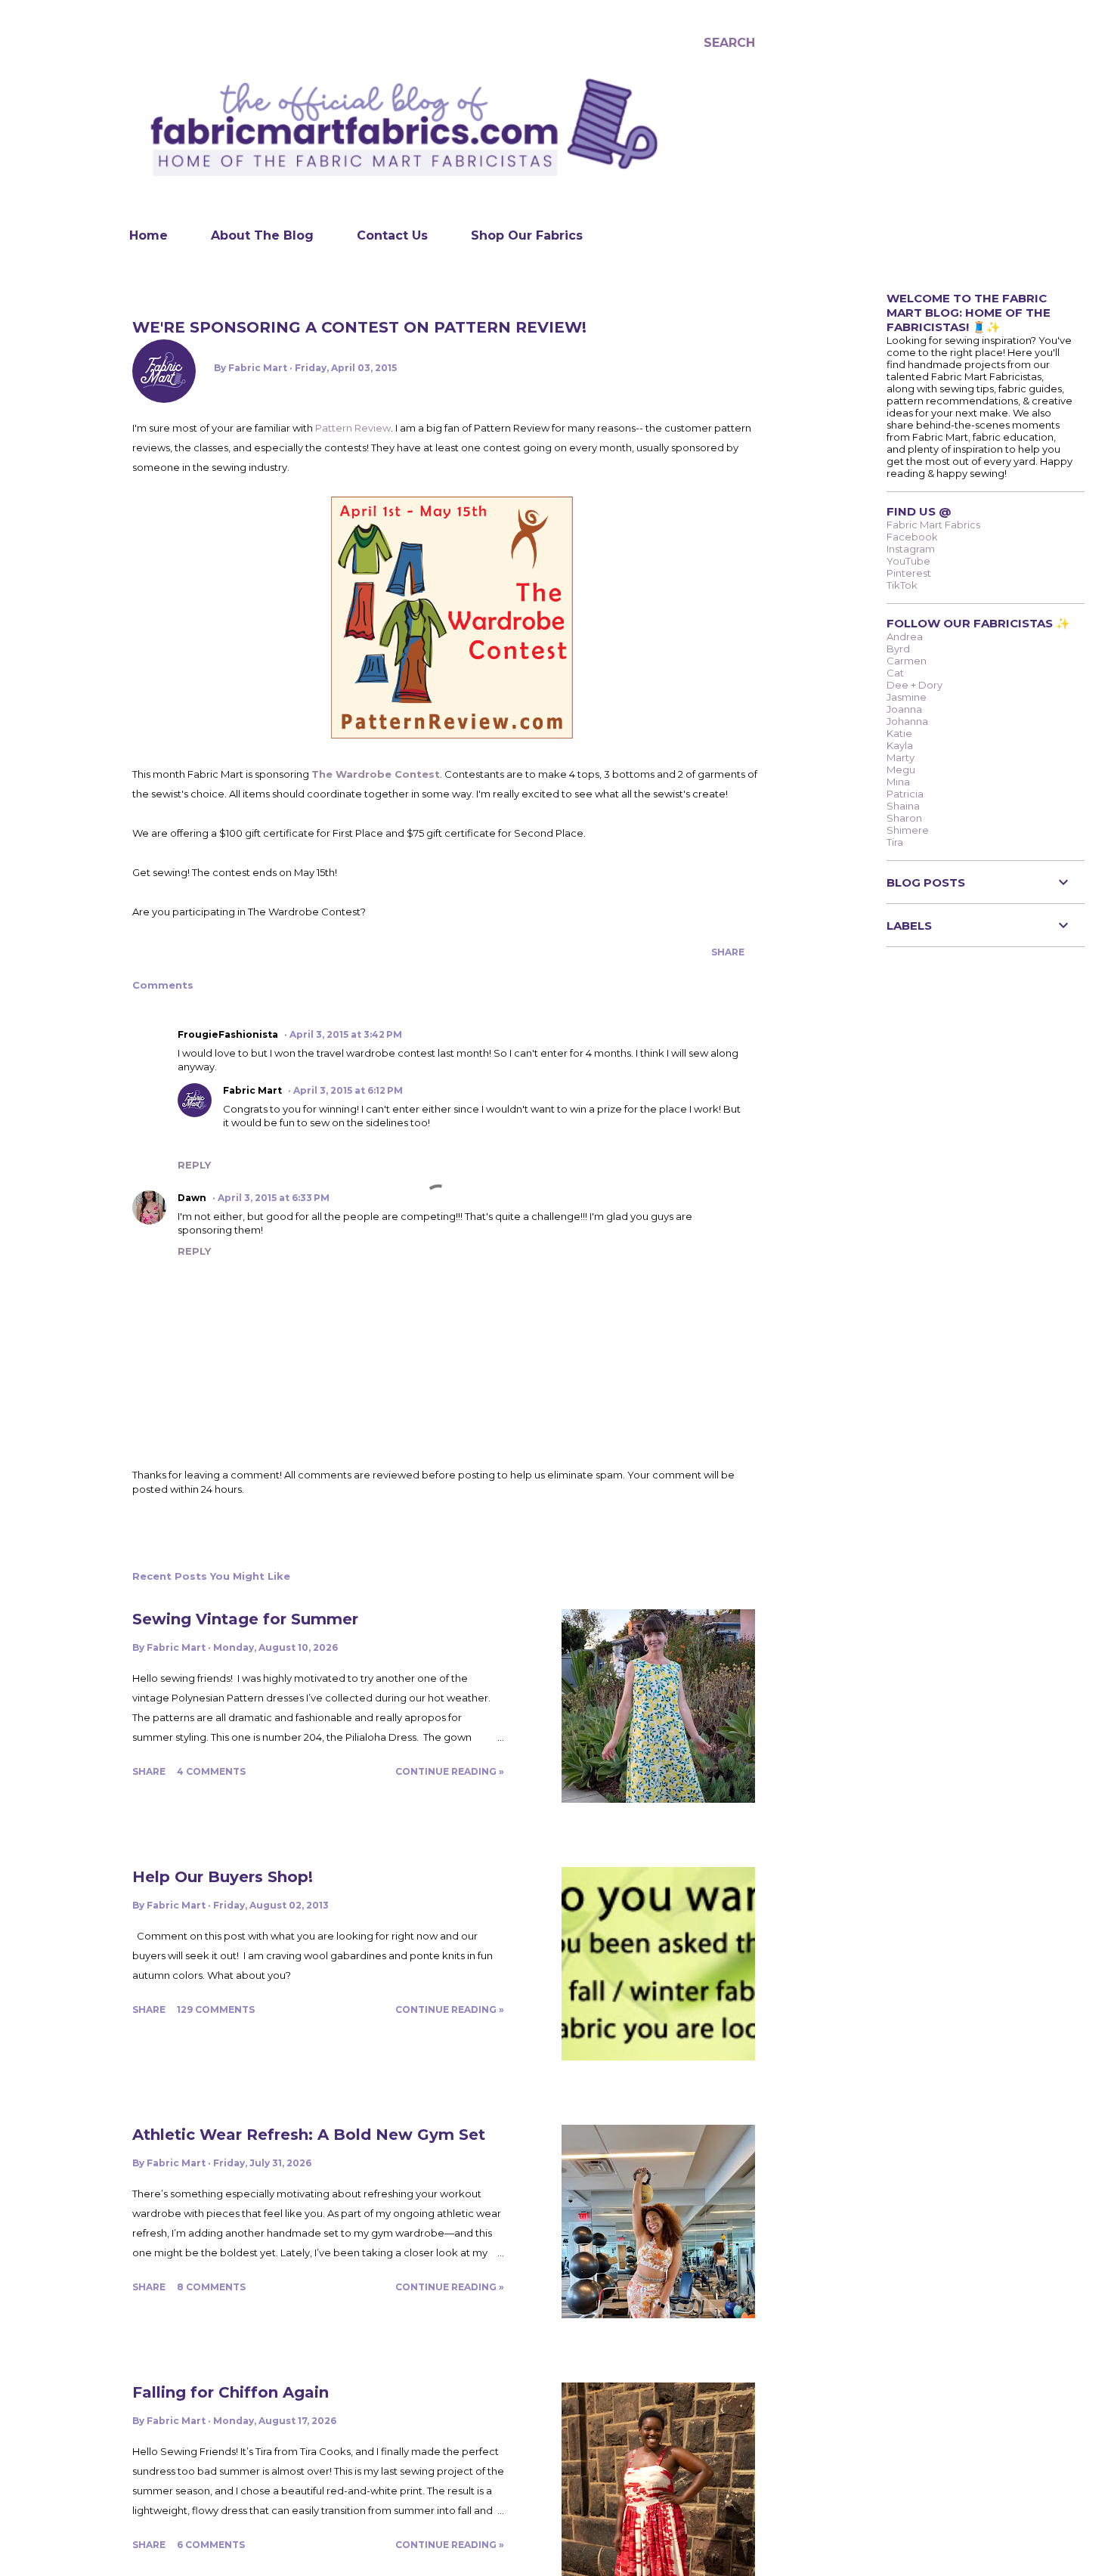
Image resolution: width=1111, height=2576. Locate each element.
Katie (899, 733)
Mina (898, 782)
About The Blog (262, 235)
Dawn (192, 1198)
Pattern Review (353, 428)
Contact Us (392, 235)
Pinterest (909, 573)
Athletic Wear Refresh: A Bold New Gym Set (309, 2135)
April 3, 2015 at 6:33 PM (274, 1198)
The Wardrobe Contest (376, 774)
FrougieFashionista (228, 1034)
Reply (194, 1165)
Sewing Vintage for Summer (245, 1619)
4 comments (211, 1771)
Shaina (903, 806)
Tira (895, 842)
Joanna (904, 709)
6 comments (211, 2545)
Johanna (907, 721)
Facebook (912, 537)
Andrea (905, 636)
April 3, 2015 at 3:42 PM (346, 1034)
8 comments (211, 2287)
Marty (901, 757)
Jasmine (907, 697)
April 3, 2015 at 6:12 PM (348, 1090)
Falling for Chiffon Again (231, 2392)
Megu (901, 769)
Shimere (908, 830)
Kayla (900, 745)
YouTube (908, 561)
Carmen (907, 661)
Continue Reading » (450, 1771)
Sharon (904, 818)
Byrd (898, 649)
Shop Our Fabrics (527, 235)
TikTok (902, 585)
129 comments (216, 2009)
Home (149, 235)
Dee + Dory (914, 685)
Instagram (911, 549)
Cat (895, 673)
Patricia (905, 794)
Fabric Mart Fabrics (933, 525)
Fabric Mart (252, 1090)
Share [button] (728, 952)
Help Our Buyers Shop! (223, 1877)
